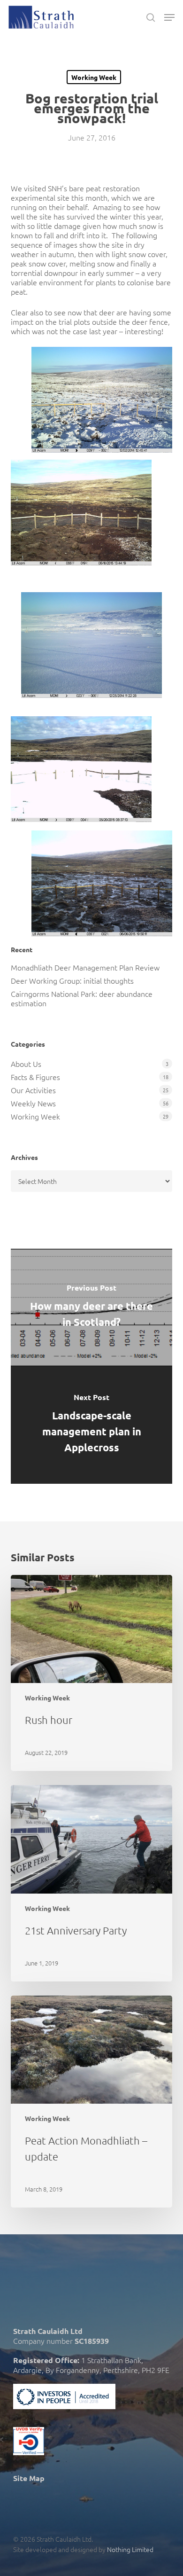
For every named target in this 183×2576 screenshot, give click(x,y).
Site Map (29, 2478)
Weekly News (33, 1103)
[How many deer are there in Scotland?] (91, 1308)
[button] (169, 17)
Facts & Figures (35, 1077)
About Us (26, 1064)
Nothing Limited (130, 2549)
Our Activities (33, 1090)
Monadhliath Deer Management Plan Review (85, 967)
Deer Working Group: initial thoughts (72, 980)
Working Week (94, 77)
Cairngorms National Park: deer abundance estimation (82, 998)
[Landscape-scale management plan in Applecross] (91, 1425)
